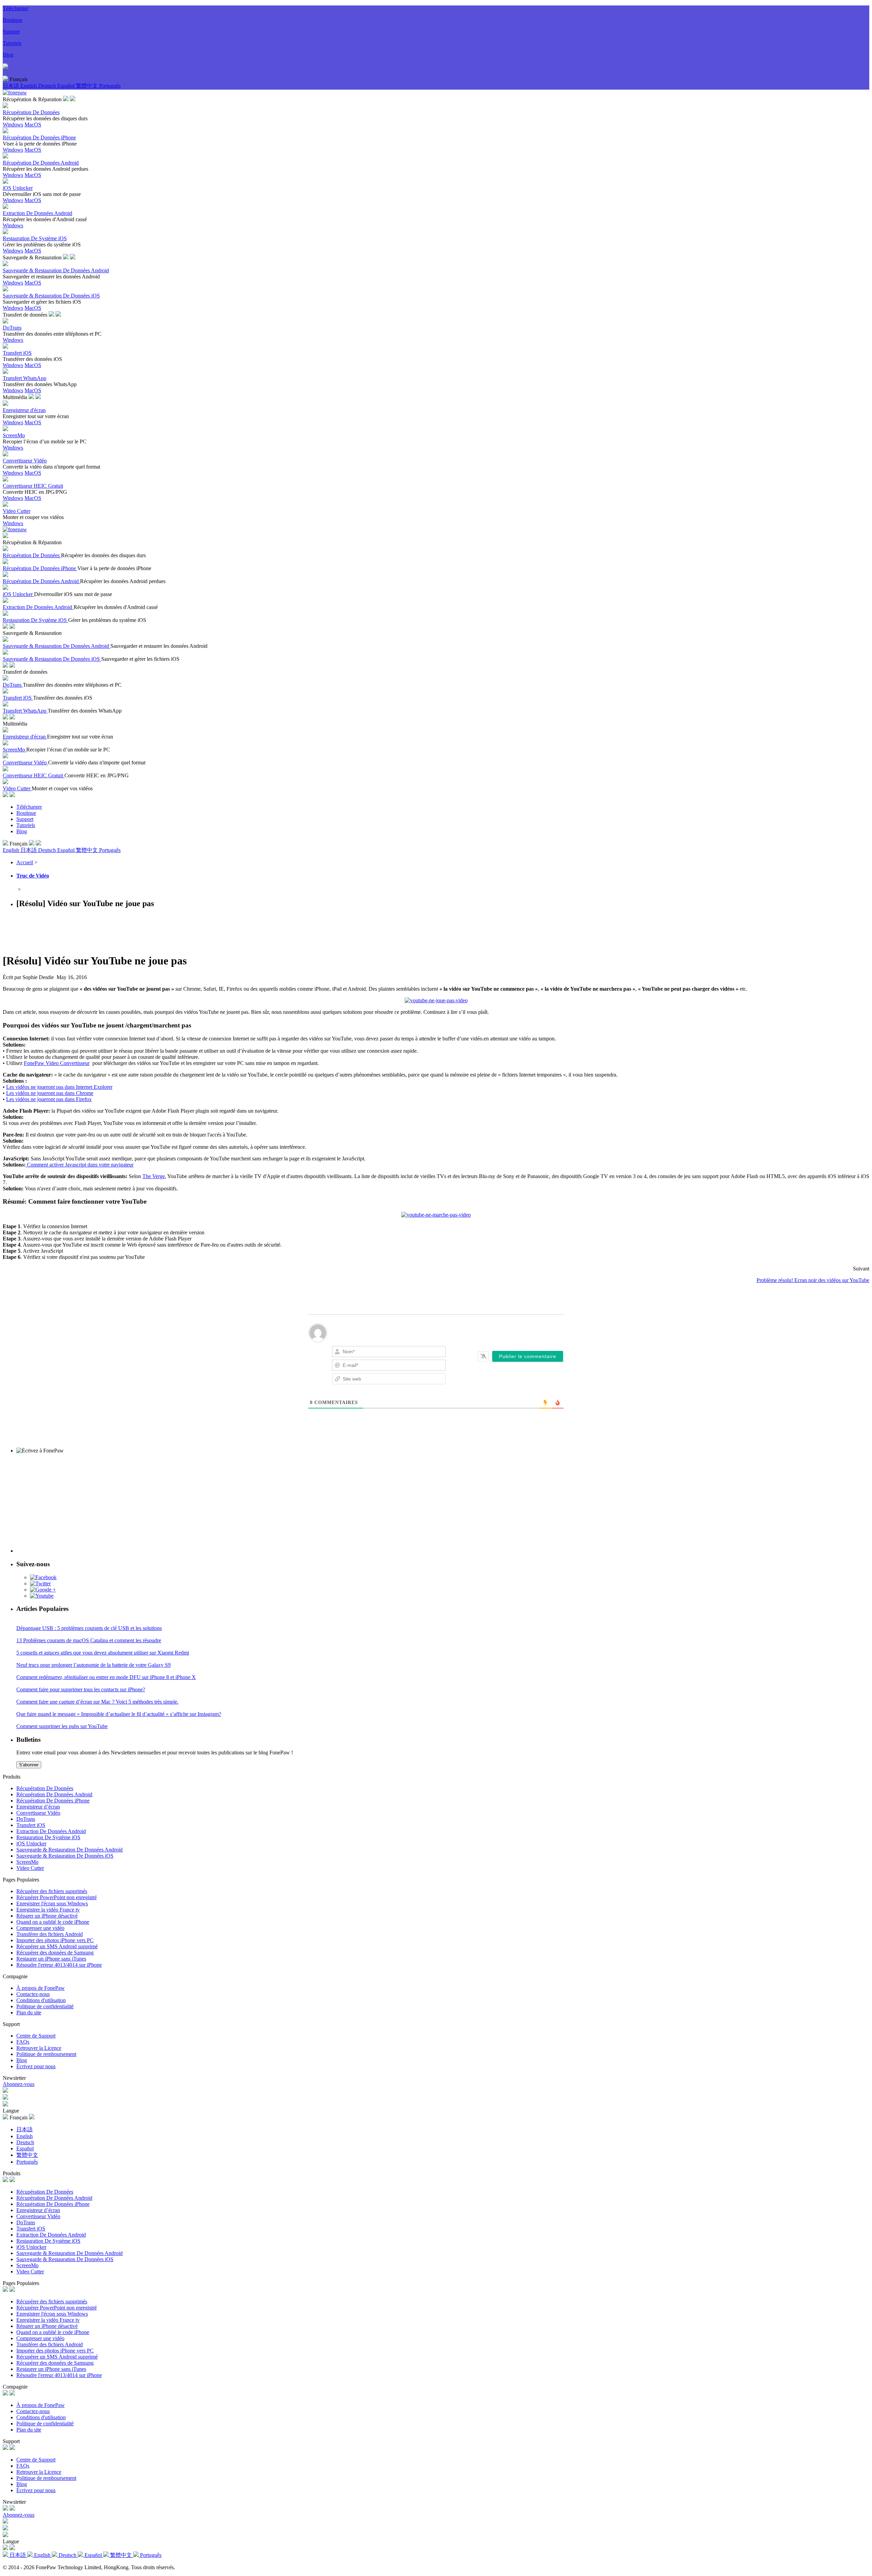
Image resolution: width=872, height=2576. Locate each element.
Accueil (25, 862)
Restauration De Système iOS (48, 1837)
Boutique (13, 20)
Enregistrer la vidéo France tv (48, 1910)
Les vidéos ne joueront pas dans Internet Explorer (59, 1087)
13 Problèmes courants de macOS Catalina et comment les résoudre (89, 1640)
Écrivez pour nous (36, 2066)
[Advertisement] (127, 930)
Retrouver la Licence (39, 2048)
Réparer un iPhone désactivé (47, 1916)
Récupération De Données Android (54, 1794)
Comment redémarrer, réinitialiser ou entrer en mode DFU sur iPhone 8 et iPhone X (106, 1677)
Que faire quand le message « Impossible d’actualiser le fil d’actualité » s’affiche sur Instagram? (119, 1714)
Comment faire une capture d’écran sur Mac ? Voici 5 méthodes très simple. (97, 1702)
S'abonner (29, 1765)
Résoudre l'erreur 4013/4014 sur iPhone (59, 1965)
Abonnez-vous (19, 2084)
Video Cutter (30, 1868)
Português (110, 86)
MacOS (33, 125)
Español (67, 86)
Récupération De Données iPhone (53, 1801)
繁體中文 (88, 86)
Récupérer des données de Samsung (55, 1953)
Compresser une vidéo (40, 1928)
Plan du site (29, 2013)
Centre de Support (36, 2036)
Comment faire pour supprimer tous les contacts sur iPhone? (81, 1689)
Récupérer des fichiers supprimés (52, 1891)
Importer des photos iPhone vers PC (55, 1940)
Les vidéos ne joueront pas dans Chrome (50, 1093)
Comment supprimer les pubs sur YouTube (62, 1726)
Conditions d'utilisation (41, 2000)
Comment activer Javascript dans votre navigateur (80, 1165)
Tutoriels (12, 43)
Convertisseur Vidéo (38, 1813)
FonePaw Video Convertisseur (57, 1063)
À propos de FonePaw (41, 1988)
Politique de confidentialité (45, 2006)
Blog (8, 55)
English (29, 86)
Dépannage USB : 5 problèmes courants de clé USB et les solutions (89, 1628)
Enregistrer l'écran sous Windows (52, 1903)
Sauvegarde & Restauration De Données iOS (65, 1856)
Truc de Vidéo (33, 876)
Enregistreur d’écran (38, 1807)
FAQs (23, 2042)
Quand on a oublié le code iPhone (53, 1922)
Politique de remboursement (46, 2054)
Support (11, 32)
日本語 (12, 86)
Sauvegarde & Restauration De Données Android (69, 1850)
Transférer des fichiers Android (50, 1934)
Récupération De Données (45, 1788)
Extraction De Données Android (51, 1831)
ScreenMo (27, 1862)
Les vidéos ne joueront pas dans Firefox (49, 1099)
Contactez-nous (33, 1994)
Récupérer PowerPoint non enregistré (57, 1897)
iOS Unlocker (31, 1843)
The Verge (154, 1176)
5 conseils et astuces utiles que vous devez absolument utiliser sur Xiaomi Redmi (103, 1653)
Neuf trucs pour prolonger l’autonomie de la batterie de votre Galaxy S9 (94, 1665)
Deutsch (48, 86)
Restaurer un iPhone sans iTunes (51, 1959)
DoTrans (26, 1819)
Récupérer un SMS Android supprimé (57, 1946)
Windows (13, 125)
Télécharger (15, 8)
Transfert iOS (31, 1825)
